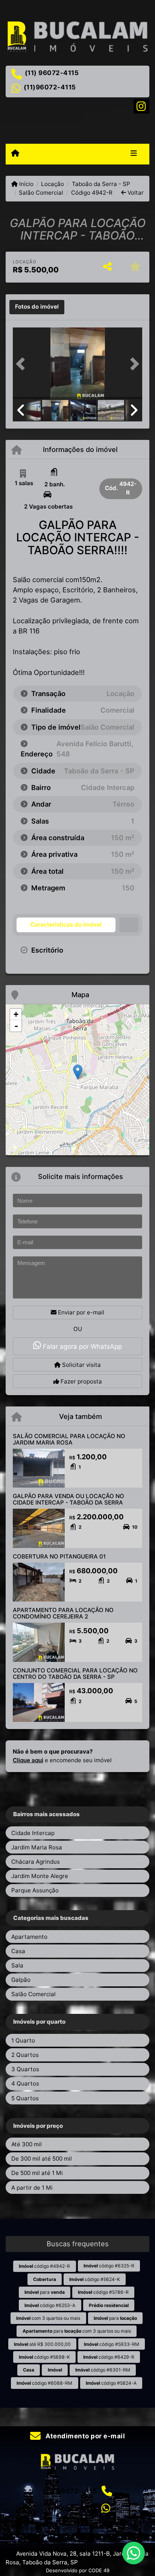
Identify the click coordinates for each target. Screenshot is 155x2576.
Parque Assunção (35, 1890)
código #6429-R (109, 2357)
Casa (18, 1951)
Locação (52, 184)
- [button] (16, 1026)
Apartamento (29, 1937)
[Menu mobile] (15, 154)
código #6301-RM (103, 2370)
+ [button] (16, 1014)
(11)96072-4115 (50, 87)
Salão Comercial (41, 193)
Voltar (135, 193)
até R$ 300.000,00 (42, 2344)
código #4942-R (44, 2266)
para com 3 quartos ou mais (77, 2331)
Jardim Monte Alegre (40, 1876)
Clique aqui (28, 1760)
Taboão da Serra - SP (101, 184)
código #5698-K (44, 2357)
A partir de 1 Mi (32, 2188)
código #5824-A (111, 2383)
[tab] (37, 307)
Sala (17, 1965)
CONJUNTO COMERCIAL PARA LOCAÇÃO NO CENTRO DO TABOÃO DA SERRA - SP (75, 1674)
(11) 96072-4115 (52, 73)
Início (26, 184)
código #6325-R (109, 2266)
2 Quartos (25, 2055)
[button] (23, 364)
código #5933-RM (112, 2344)
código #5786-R (103, 2292)
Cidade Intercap (33, 1833)
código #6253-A (50, 2305)
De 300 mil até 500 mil (42, 2159)
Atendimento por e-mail (84, 2436)
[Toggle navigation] (134, 154)
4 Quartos (25, 2083)
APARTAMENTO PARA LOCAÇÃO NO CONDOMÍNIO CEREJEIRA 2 (63, 1613)
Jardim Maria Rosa (37, 1847)
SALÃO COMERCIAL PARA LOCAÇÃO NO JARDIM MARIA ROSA (69, 1439)
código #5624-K (95, 2279)
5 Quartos (25, 2098)
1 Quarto (23, 2040)
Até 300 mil (27, 2144)
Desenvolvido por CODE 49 (78, 2570)
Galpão (21, 1980)
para (45, 2292)
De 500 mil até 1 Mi (37, 2173)
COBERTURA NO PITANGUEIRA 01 (59, 1556)
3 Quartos (25, 2069)
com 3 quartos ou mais (48, 2318)
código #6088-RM (44, 2383)
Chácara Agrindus (36, 1862)
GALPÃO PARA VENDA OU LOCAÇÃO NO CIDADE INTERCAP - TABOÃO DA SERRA (68, 1499)
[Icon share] (141, 106)
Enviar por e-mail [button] (80, 1312)
